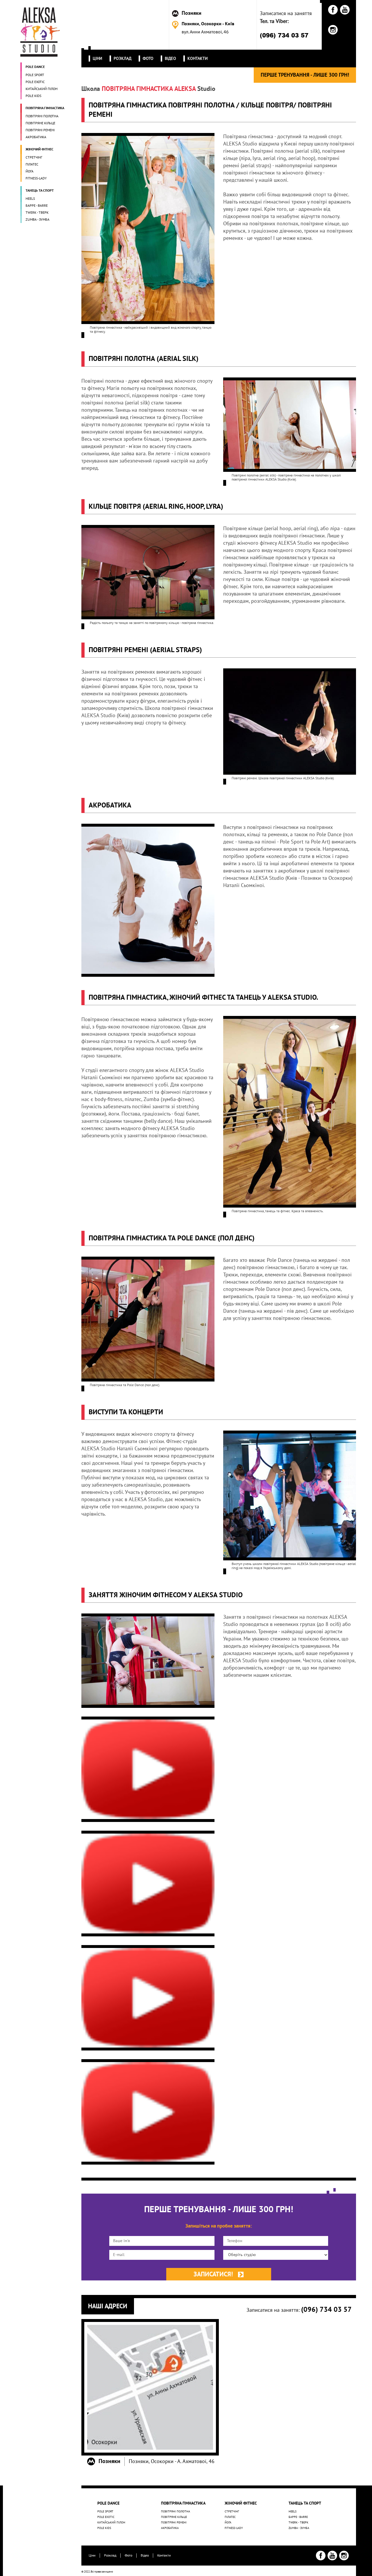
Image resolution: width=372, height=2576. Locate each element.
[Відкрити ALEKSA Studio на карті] (150, 2387)
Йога (228, 2523)
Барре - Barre (298, 2517)
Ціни (92, 2555)
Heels (293, 2512)
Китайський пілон (111, 2523)
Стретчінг (232, 2512)
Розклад (110, 2555)
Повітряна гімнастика (183, 2503)
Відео (145, 2555)
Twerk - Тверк (298, 2523)
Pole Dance (108, 2503)
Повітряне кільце (174, 2517)
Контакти (164, 2555)
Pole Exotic (106, 2517)
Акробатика (170, 2528)
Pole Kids (104, 2528)
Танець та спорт (305, 2503)
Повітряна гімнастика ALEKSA (149, 89)
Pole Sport (105, 2512)
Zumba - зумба (299, 2528)
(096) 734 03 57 (284, 35)
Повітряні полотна (176, 2512)
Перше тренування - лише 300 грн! (305, 75)
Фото (128, 2555)
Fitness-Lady (234, 2528)
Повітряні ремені (174, 2523)
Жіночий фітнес (241, 2503)
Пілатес (230, 2517)
